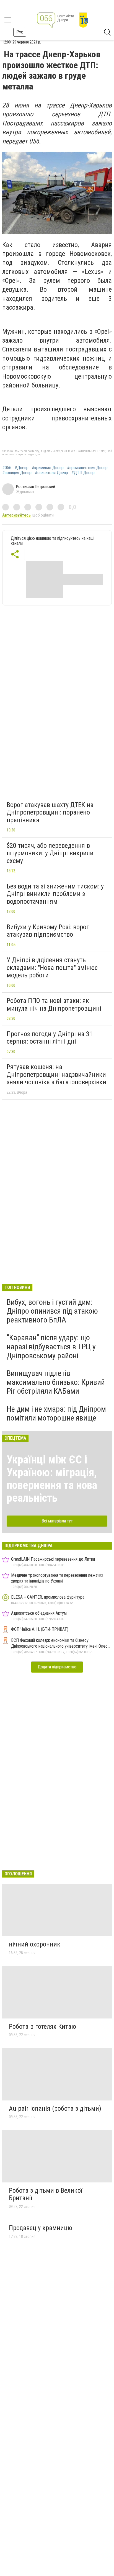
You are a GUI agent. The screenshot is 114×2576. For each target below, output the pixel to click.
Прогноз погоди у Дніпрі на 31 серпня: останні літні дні (50, 1038)
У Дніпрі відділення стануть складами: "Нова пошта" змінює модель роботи (52, 968)
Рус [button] (20, 32)
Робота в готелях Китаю (42, 2027)
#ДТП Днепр (83, 473)
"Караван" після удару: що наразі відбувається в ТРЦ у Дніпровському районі (51, 1346)
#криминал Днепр (48, 468)
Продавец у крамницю (41, 2228)
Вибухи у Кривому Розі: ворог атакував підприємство (48, 931)
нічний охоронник (35, 1944)
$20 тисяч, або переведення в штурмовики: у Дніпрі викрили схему (50, 853)
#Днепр (22, 468)
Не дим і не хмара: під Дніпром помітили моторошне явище (56, 1413)
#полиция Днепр (17, 473)
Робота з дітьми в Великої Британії (46, 2194)
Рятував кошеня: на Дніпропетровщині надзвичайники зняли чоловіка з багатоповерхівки (56, 1074)
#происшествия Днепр (87, 468)
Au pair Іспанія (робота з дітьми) (55, 2108)
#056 (7, 468)
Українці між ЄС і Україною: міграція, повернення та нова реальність (52, 1479)
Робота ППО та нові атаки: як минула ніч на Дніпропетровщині (54, 1005)
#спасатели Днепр (51, 473)
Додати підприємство (57, 1667)
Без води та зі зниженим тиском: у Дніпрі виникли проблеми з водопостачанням (55, 894)
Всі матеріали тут (57, 1521)
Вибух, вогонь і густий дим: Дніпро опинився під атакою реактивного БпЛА (52, 1311)
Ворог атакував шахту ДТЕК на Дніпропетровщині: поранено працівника (50, 812)
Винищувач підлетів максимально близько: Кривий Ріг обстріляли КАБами (56, 1382)
